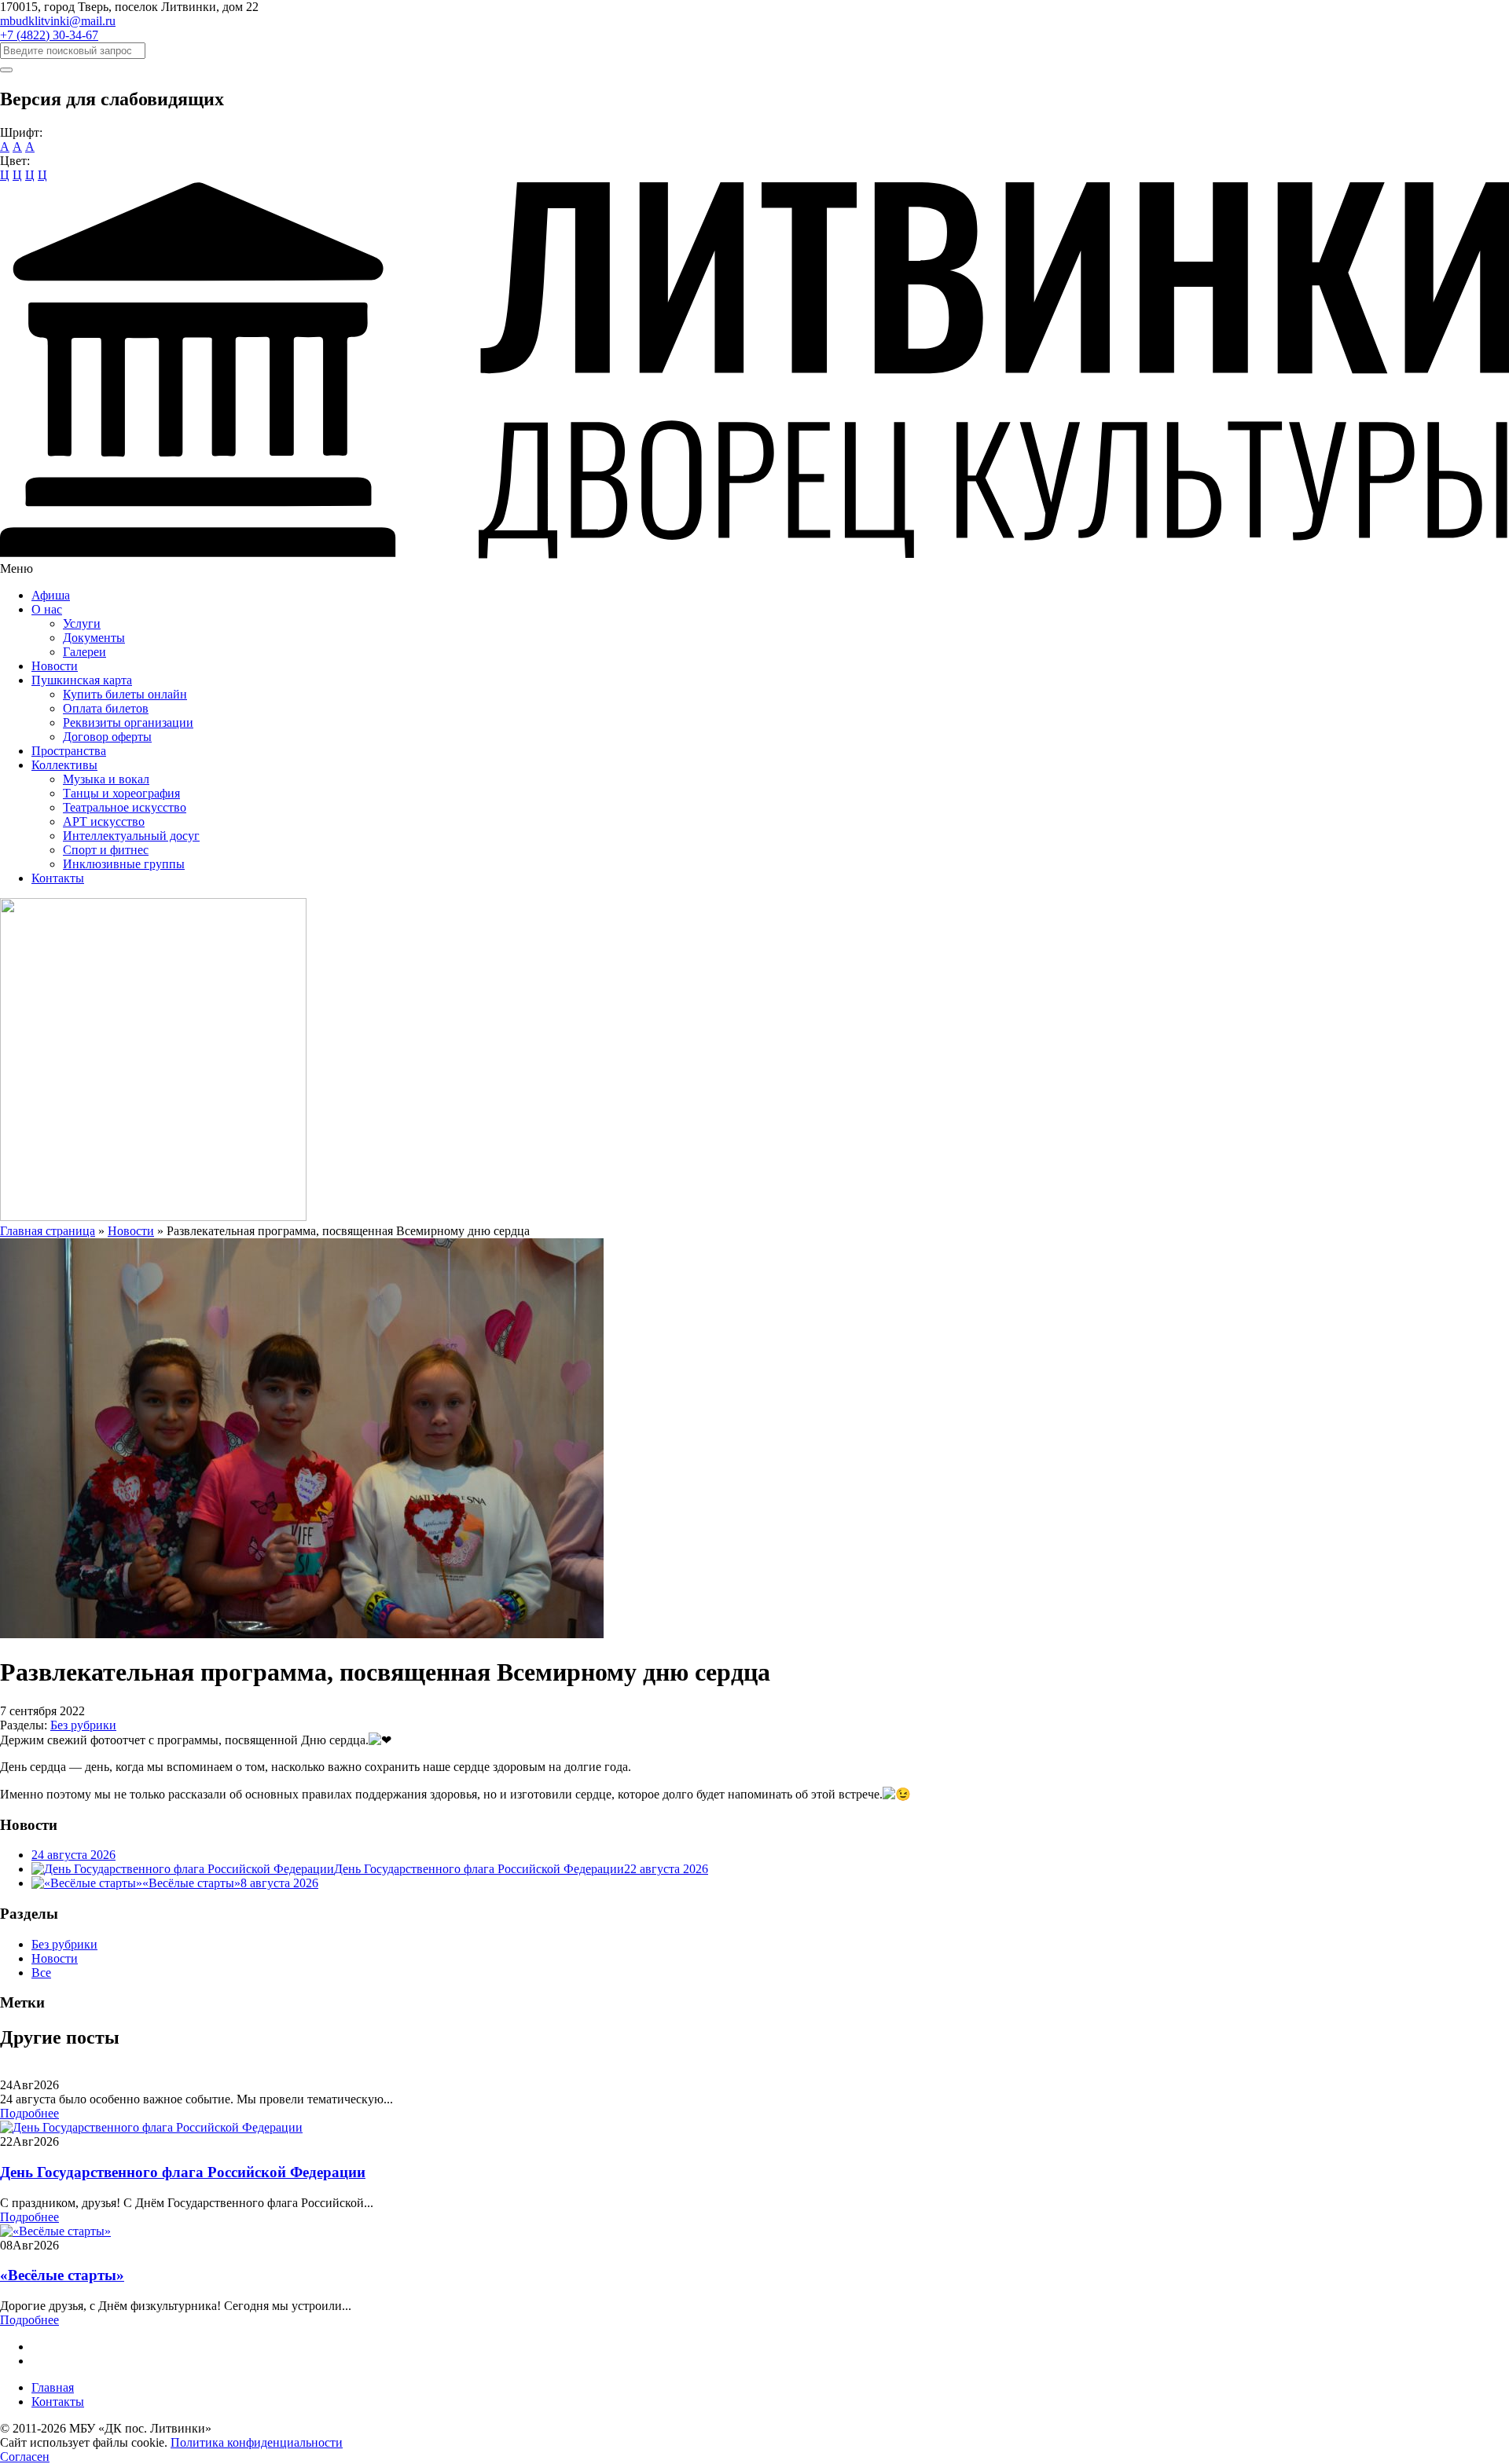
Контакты (58, 878)
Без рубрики (83, 1725)
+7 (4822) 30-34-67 (49, 35)
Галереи (84, 652)
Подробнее (29, 2113)
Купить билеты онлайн (125, 694)
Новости (55, 666)
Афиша (51, 595)
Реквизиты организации (128, 722)
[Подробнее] (151, 2127)
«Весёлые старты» (62, 2275)
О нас (47, 609)
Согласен (25, 2457)
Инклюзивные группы (124, 864)
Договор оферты (107, 737)
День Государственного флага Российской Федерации (183, 2172)
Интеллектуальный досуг (131, 836)
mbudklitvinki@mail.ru (58, 21)
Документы (94, 638)
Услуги (82, 623)
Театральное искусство (125, 807)
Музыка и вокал (106, 779)
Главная (53, 2387)
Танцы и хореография (121, 793)
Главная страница (48, 1231)
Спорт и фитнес (106, 850)
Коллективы (64, 765)
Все (41, 1973)
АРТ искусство (104, 821)
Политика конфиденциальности (257, 2442)
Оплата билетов (106, 708)
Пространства (69, 751)
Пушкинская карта (82, 680)
